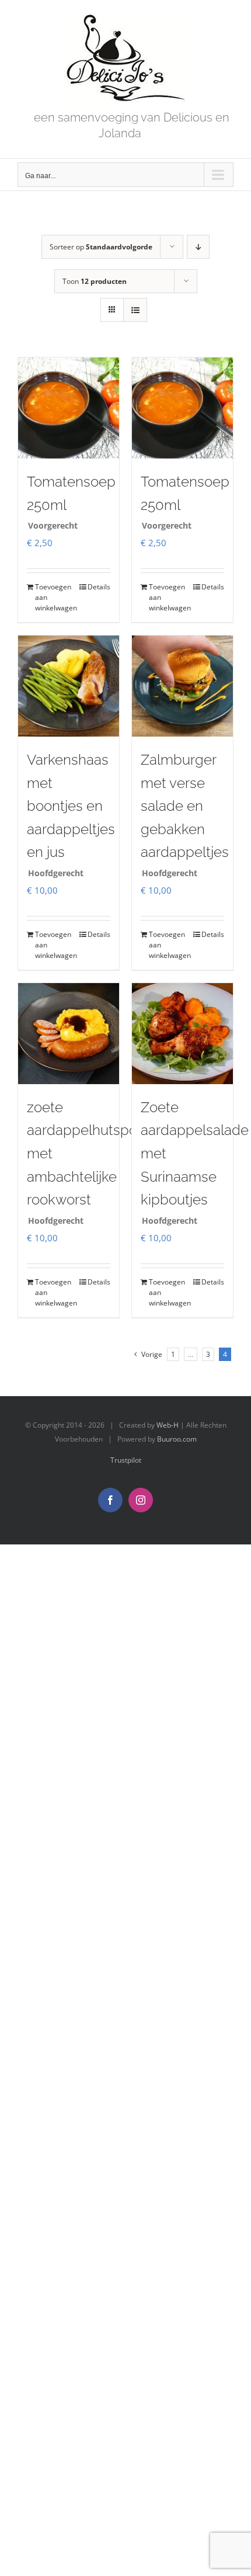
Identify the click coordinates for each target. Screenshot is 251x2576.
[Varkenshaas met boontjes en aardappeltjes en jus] (69, 686)
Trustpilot (126, 1460)
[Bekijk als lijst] (135, 310)
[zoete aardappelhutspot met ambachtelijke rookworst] (69, 1034)
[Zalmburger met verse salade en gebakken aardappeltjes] (182, 686)
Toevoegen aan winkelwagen (51, 597)
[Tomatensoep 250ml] (69, 408)
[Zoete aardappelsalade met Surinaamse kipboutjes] (182, 1034)
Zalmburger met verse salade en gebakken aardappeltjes (185, 806)
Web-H (168, 1425)
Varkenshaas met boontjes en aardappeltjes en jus (71, 806)
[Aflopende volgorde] (198, 247)
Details (99, 587)
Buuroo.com (177, 1439)
